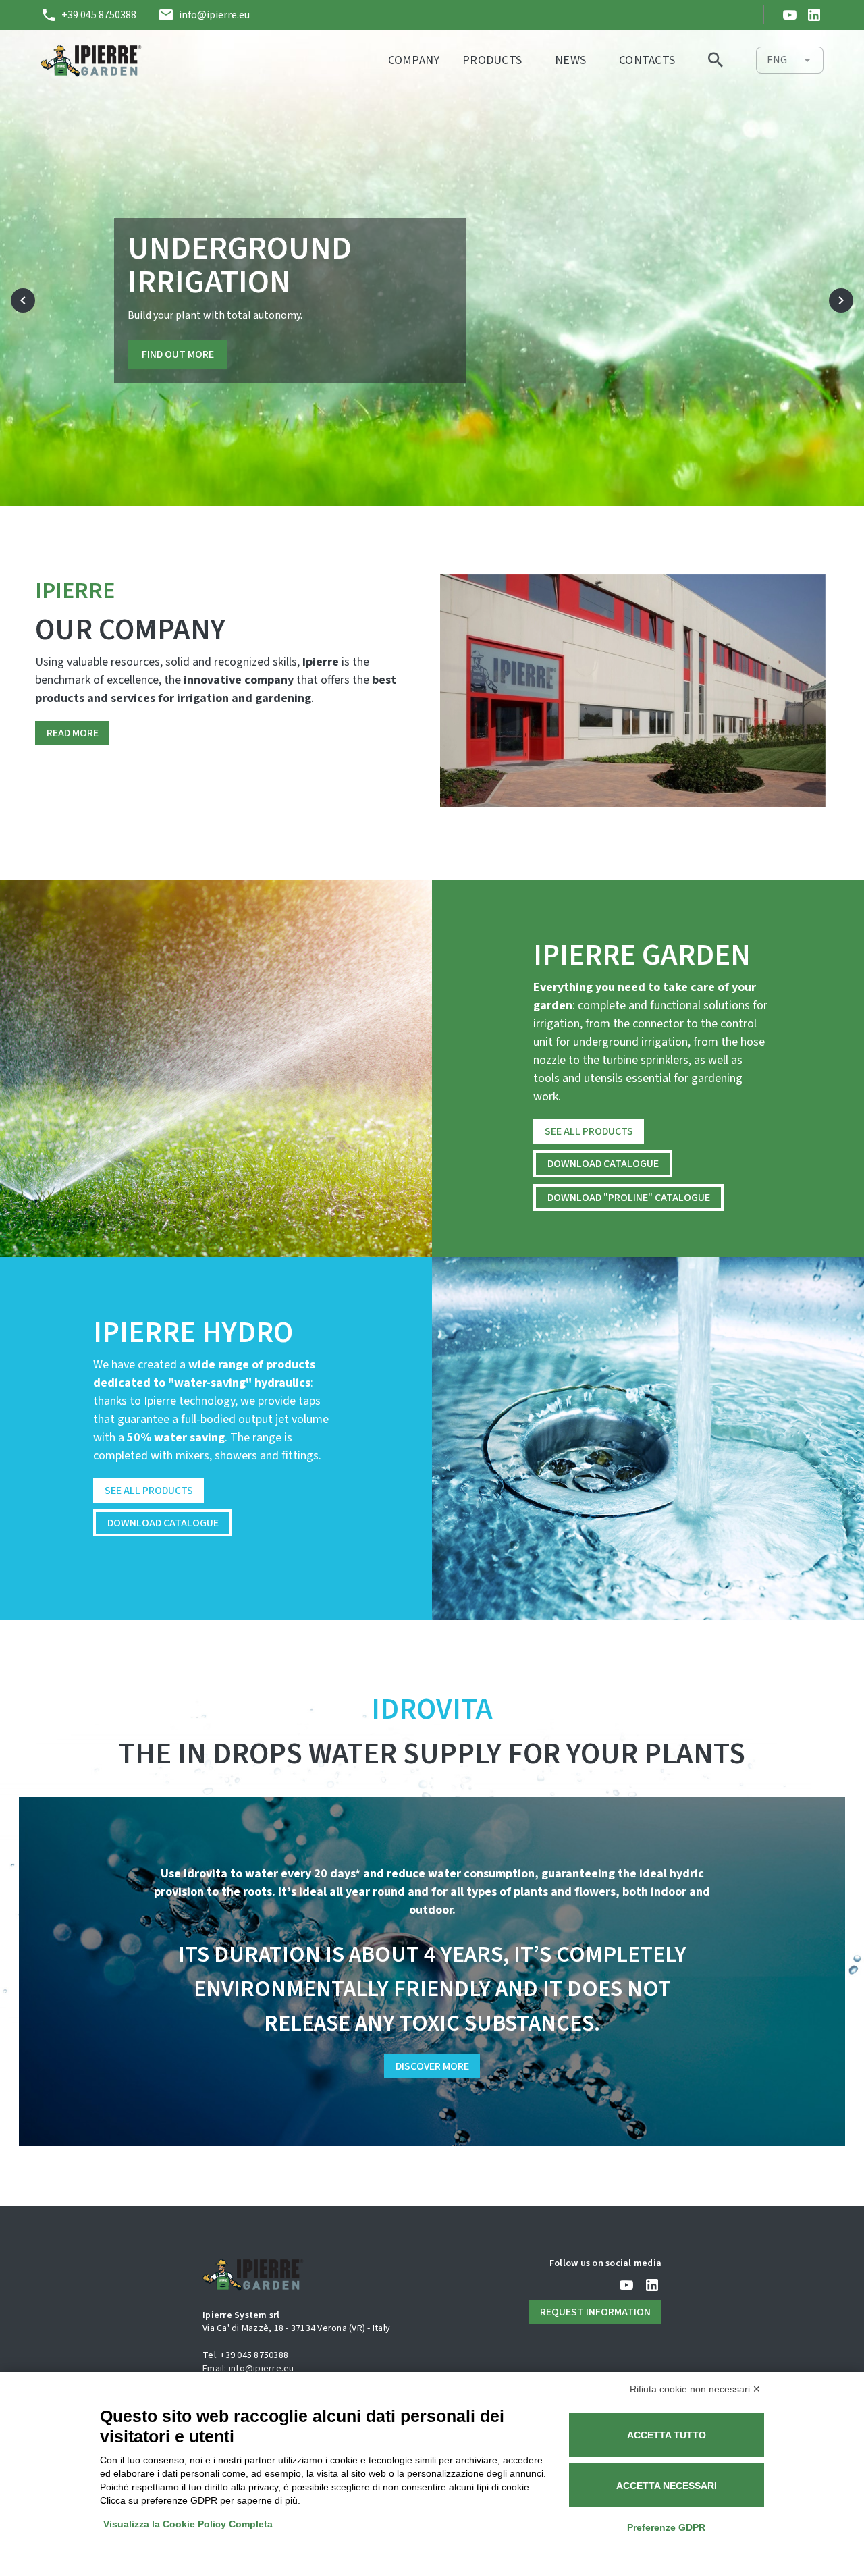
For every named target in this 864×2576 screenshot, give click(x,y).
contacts (647, 60)
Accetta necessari (667, 2486)
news (570, 60)
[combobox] (790, 60)
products (492, 60)
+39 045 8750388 (98, 15)
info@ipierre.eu (213, 15)
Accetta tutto (667, 2435)
